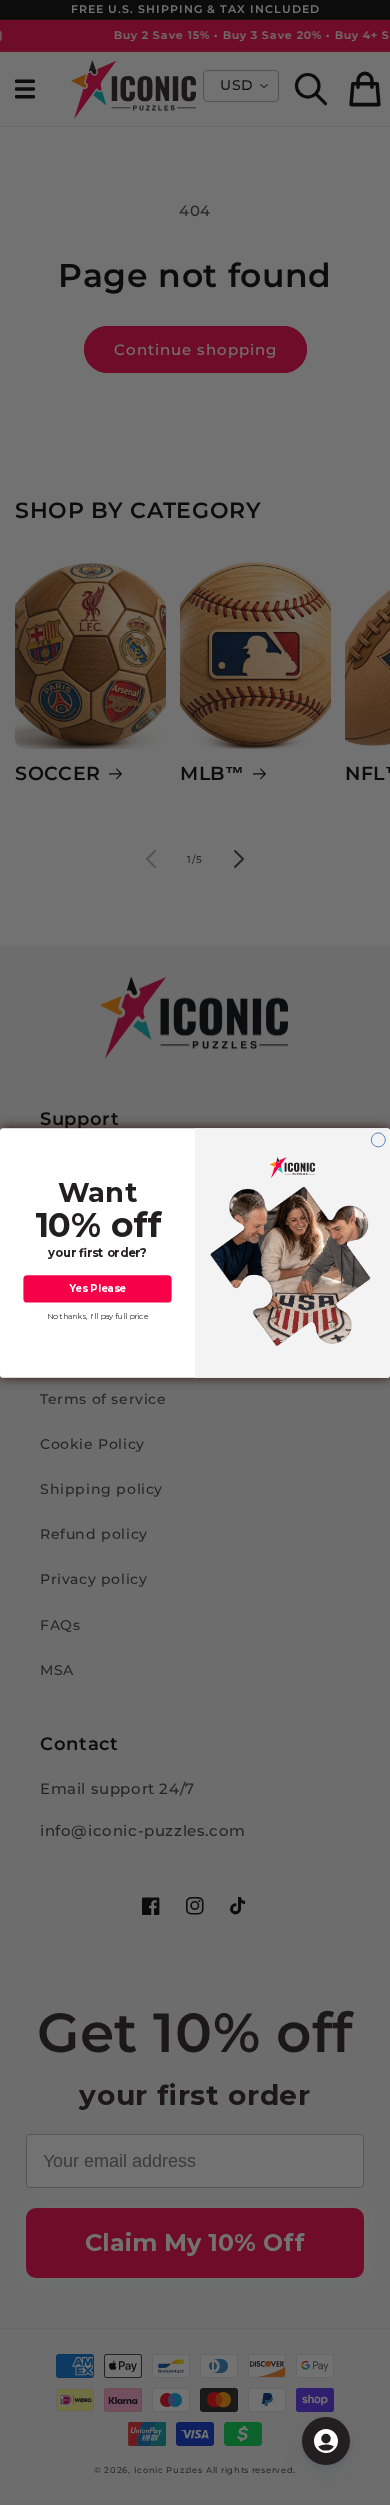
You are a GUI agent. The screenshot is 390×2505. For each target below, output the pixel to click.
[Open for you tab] (326, 2441)
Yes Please (97, 1288)
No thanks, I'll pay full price (98, 1315)
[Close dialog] (378, 1139)
